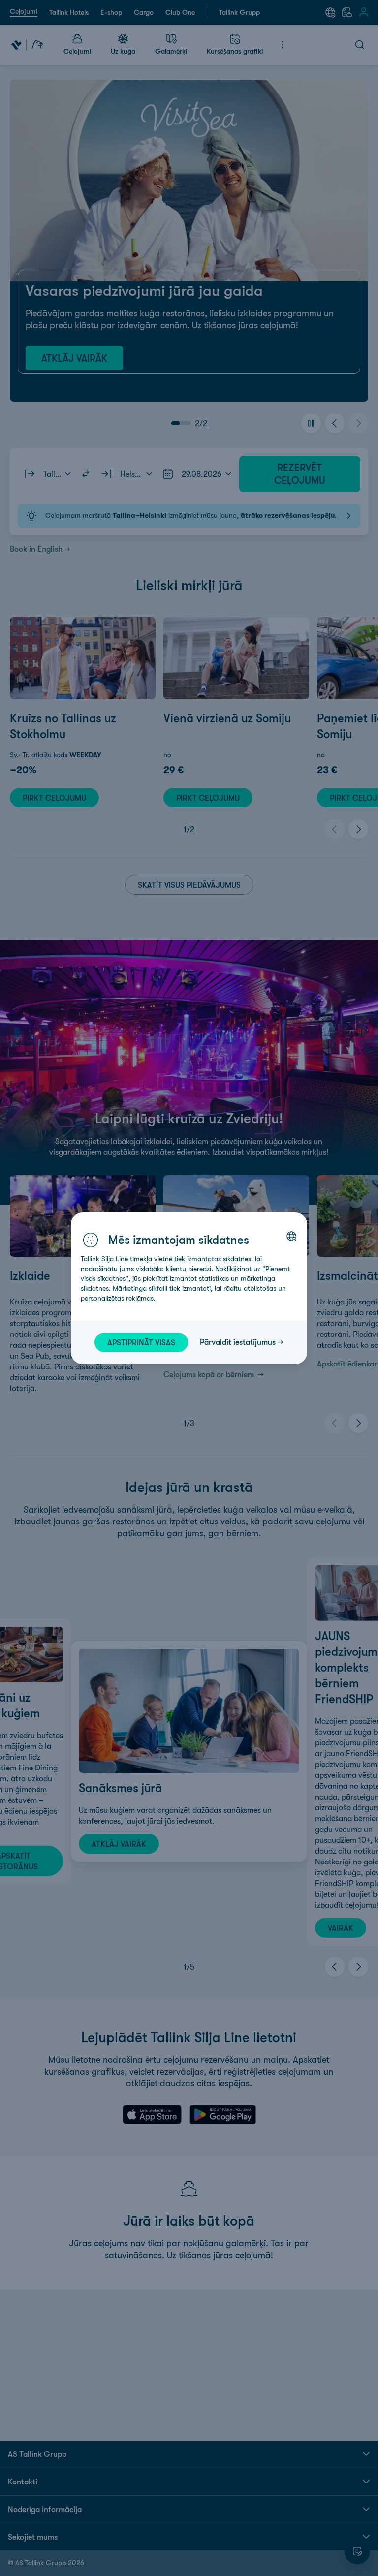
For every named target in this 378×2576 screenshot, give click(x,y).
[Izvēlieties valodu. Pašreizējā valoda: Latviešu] (291, 1236)
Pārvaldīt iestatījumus (238, 1342)
